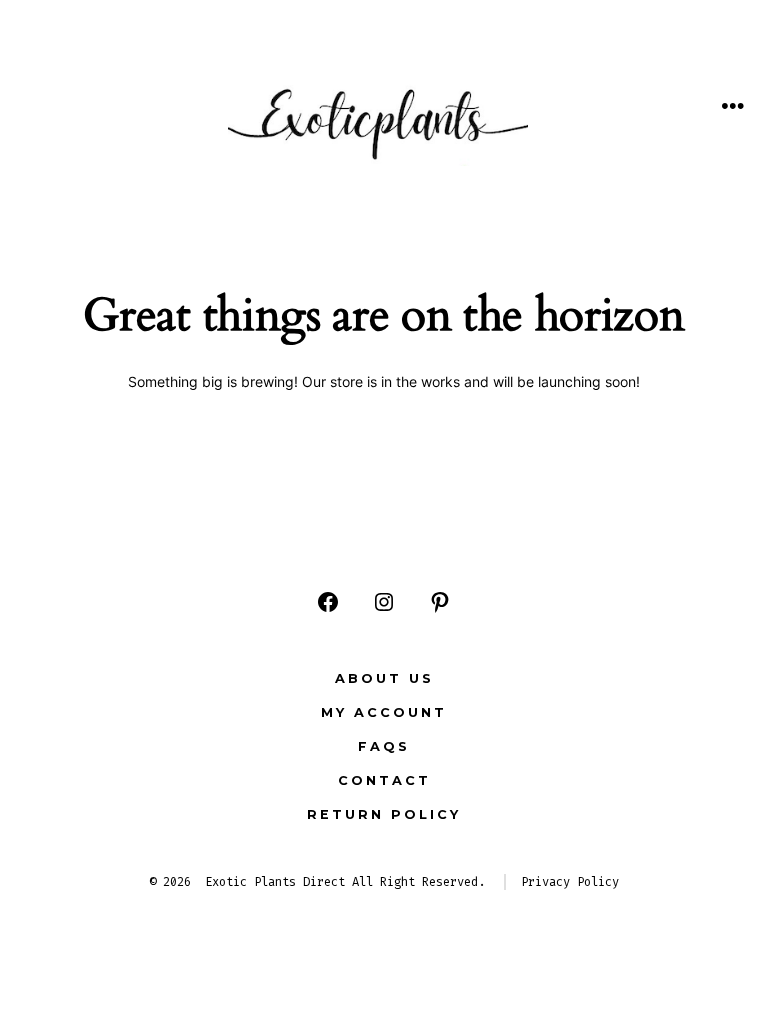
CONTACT (384, 780)
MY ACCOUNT (384, 712)
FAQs (384, 746)
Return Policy (384, 814)
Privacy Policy (570, 882)
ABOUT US (384, 678)
